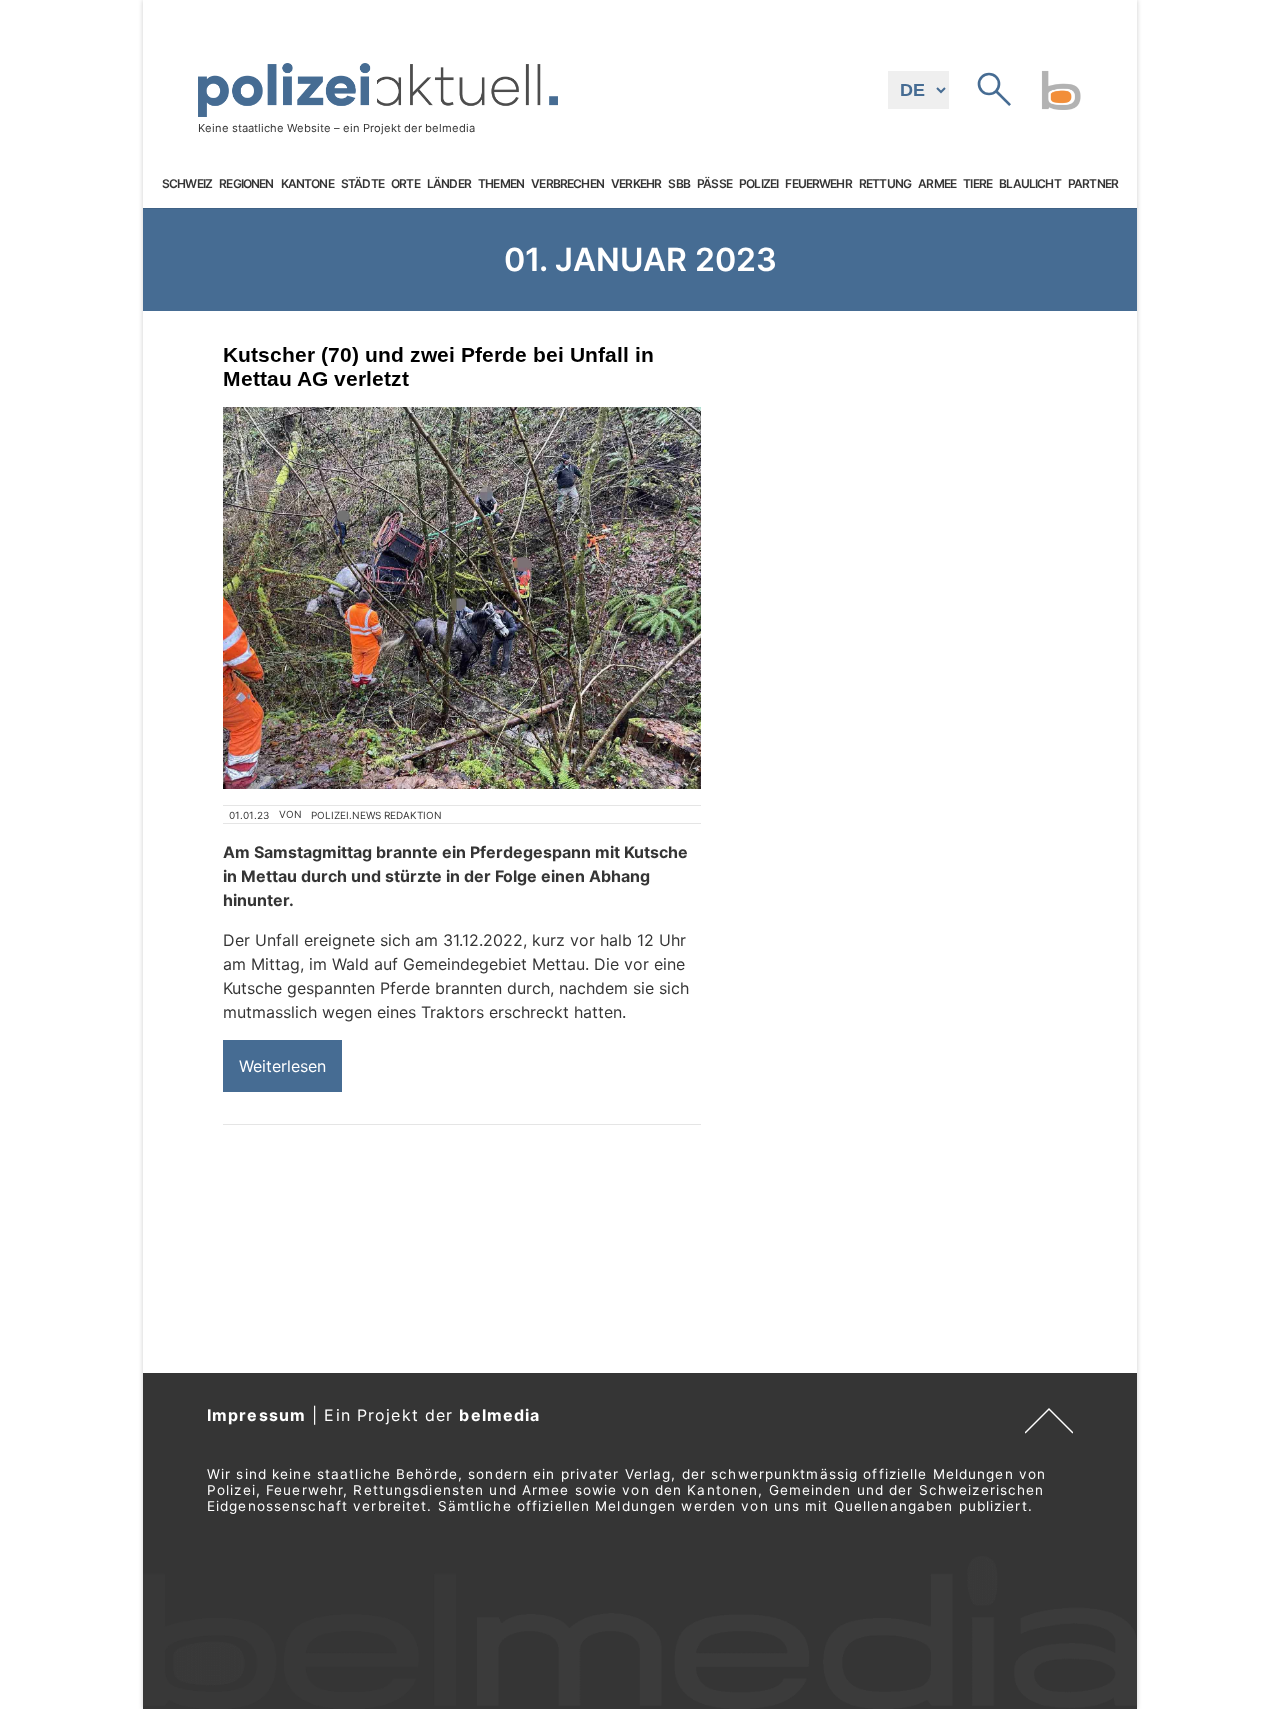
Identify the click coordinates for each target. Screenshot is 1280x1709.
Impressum (256, 1415)
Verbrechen (567, 184)
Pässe (714, 184)
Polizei (758, 184)
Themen (501, 184)
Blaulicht (1029, 184)
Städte (362, 184)
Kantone (307, 184)
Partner (1093, 184)
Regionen (246, 184)
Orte (405, 184)
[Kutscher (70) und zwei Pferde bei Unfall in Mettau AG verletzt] (462, 598)
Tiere (977, 184)
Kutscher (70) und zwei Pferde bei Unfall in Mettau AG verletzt (438, 366)
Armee (937, 184)
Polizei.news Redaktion (376, 815)
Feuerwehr (818, 184)
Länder (449, 184)
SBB (678, 184)
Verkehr (636, 184)
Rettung (885, 184)
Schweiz (187, 184)
